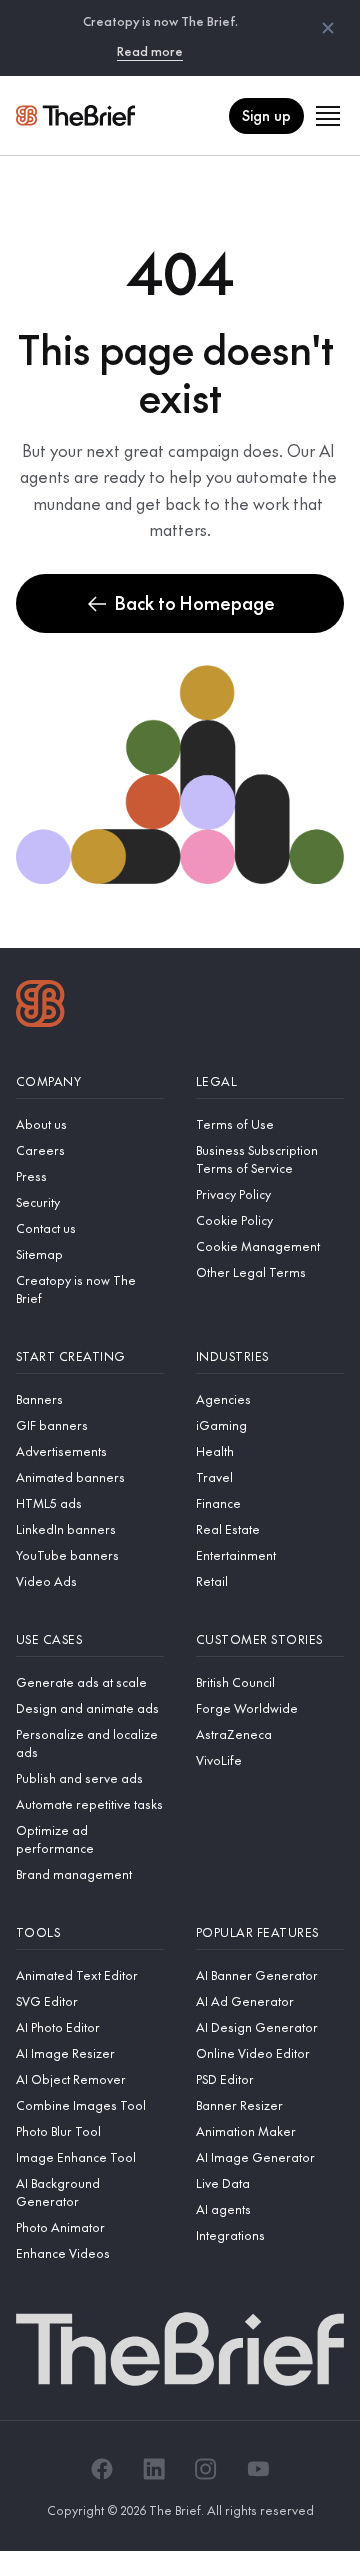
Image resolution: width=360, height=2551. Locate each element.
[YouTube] (258, 2469)
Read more (150, 51)
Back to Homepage (195, 602)
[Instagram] (206, 2469)
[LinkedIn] (154, 2469)
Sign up (266, 115)
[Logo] (40, 1006)
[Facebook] (102, 2469)
